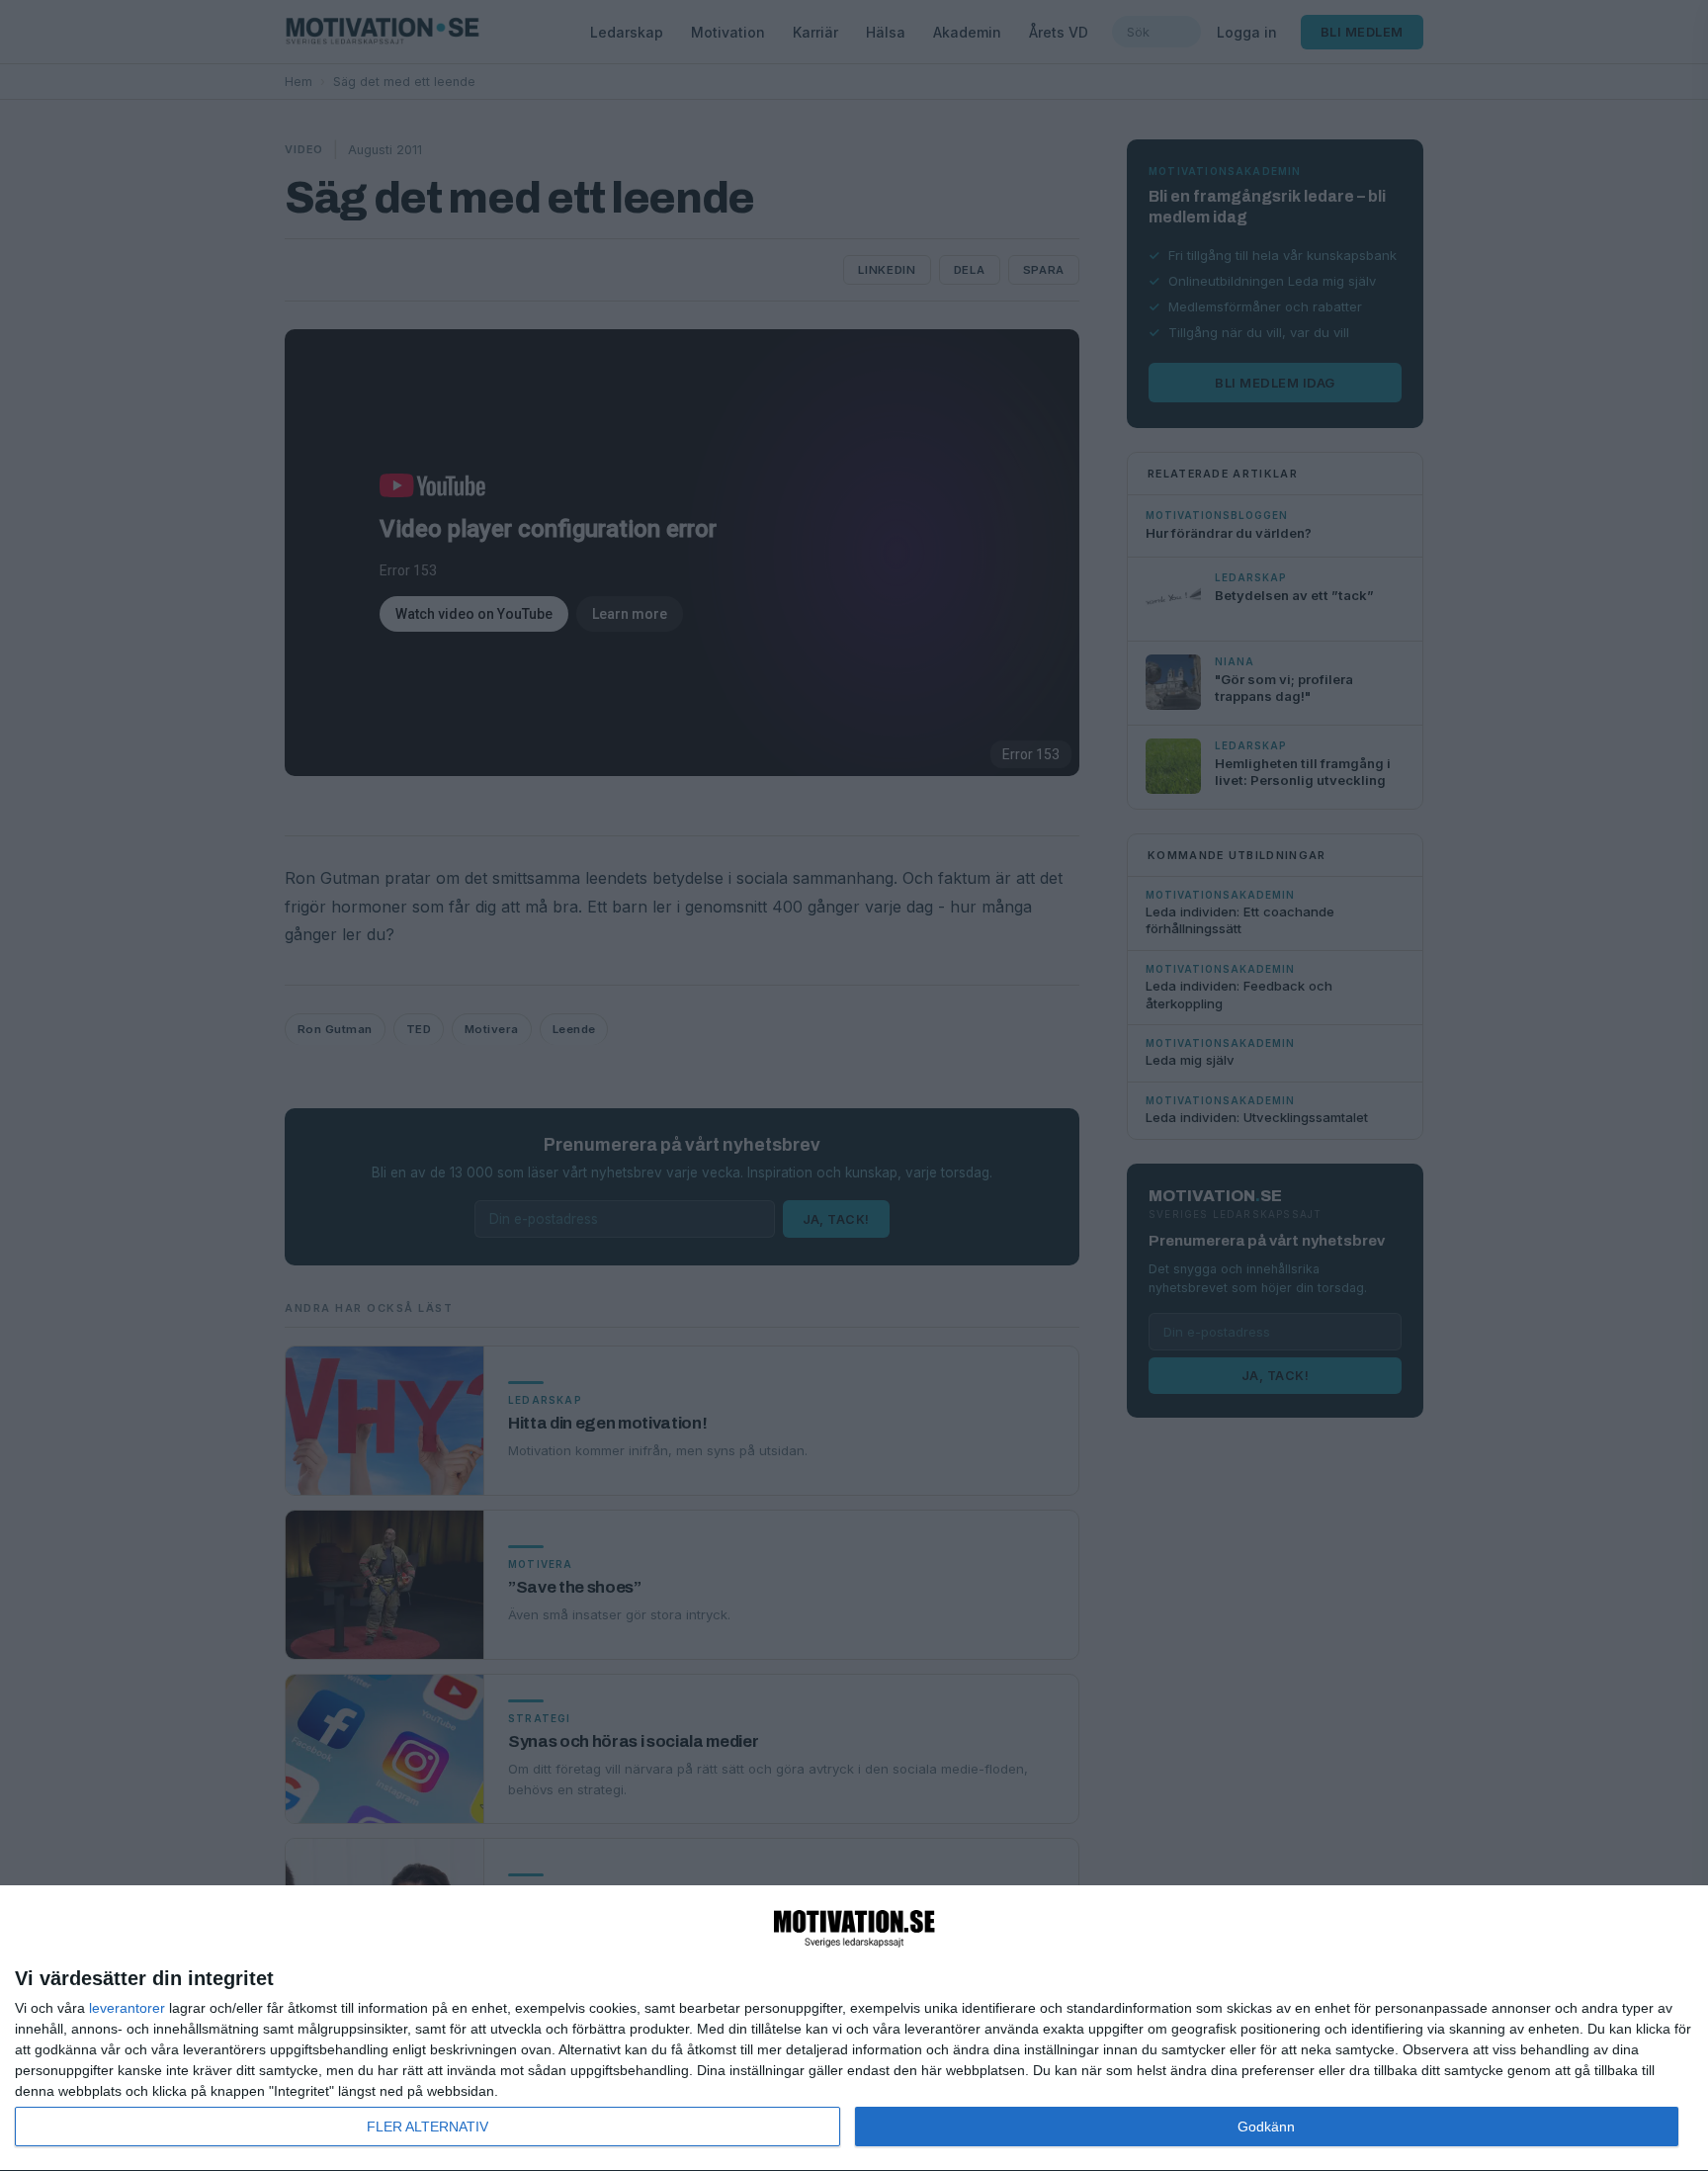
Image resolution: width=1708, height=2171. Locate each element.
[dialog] (854, 2029)
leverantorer (127, 2008)
